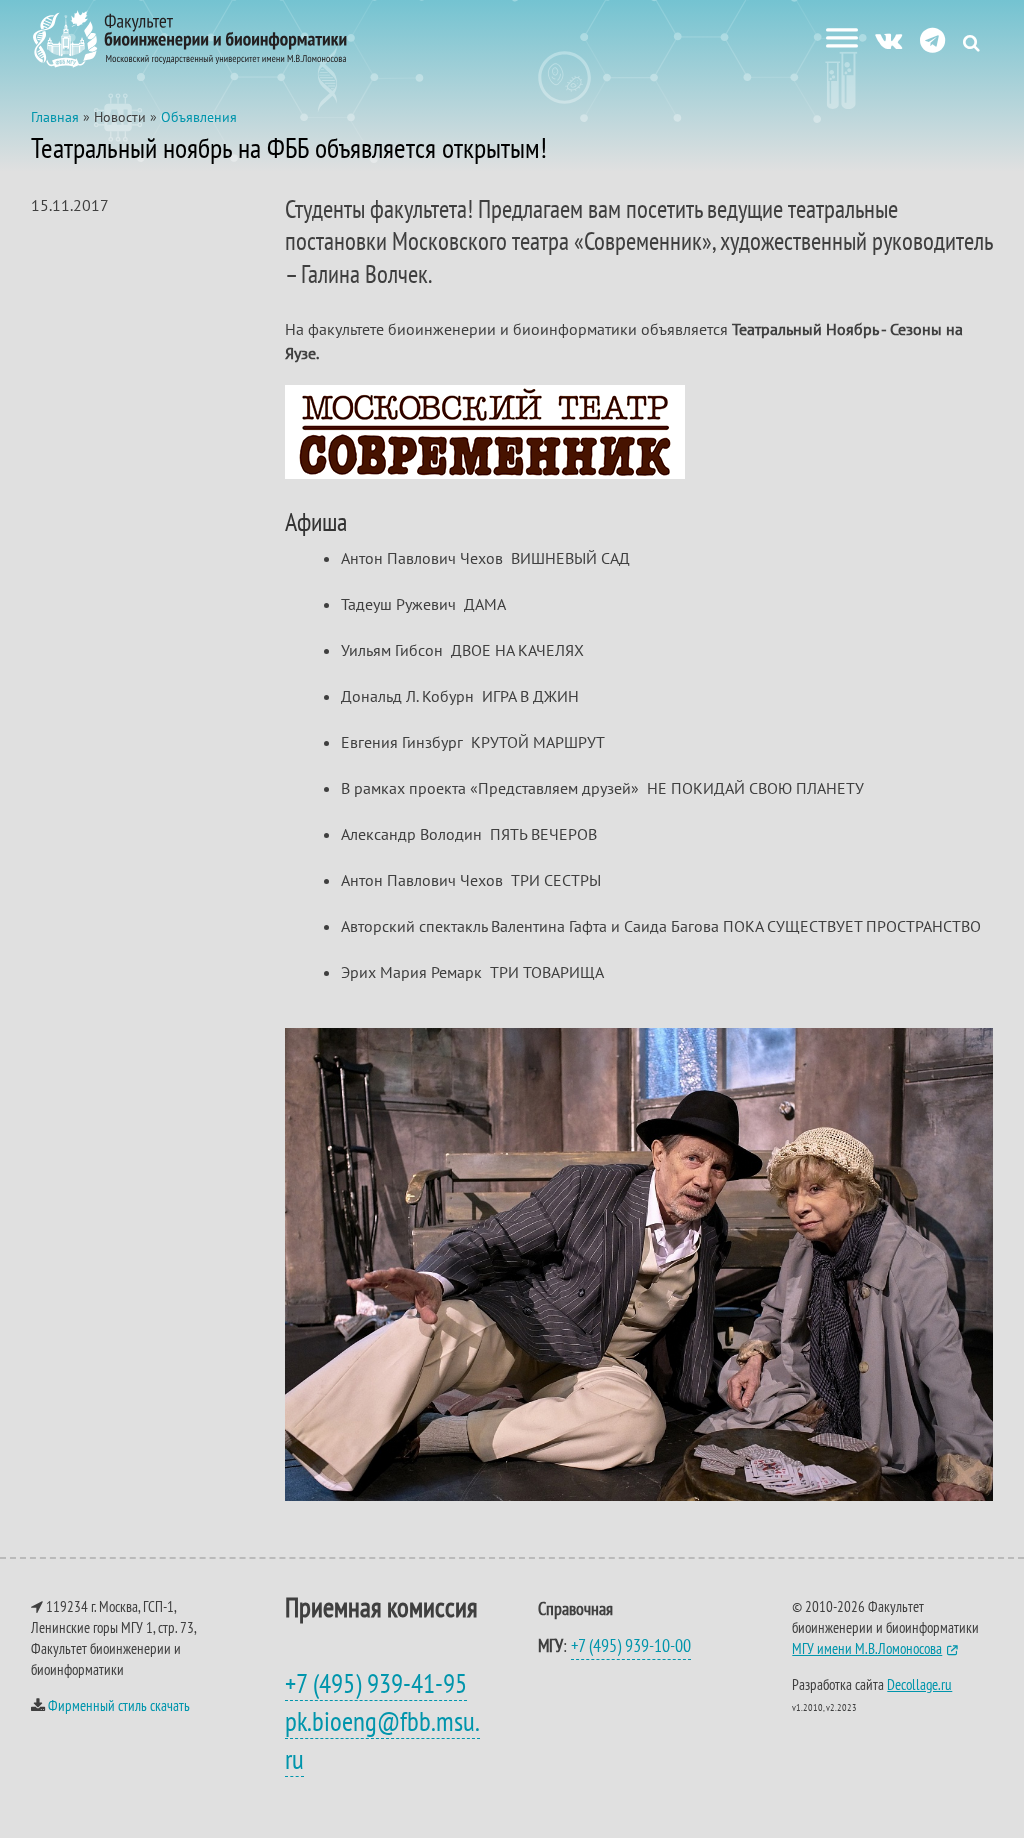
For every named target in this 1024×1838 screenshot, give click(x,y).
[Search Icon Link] (971, 42)
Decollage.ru (919, 1684)
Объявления (199, 117)
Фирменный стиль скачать (119, 1705)
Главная (55, 117)
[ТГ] (932, 39)
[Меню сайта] (842, 38)
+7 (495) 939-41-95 (376, 1683)
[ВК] (888, 39)
